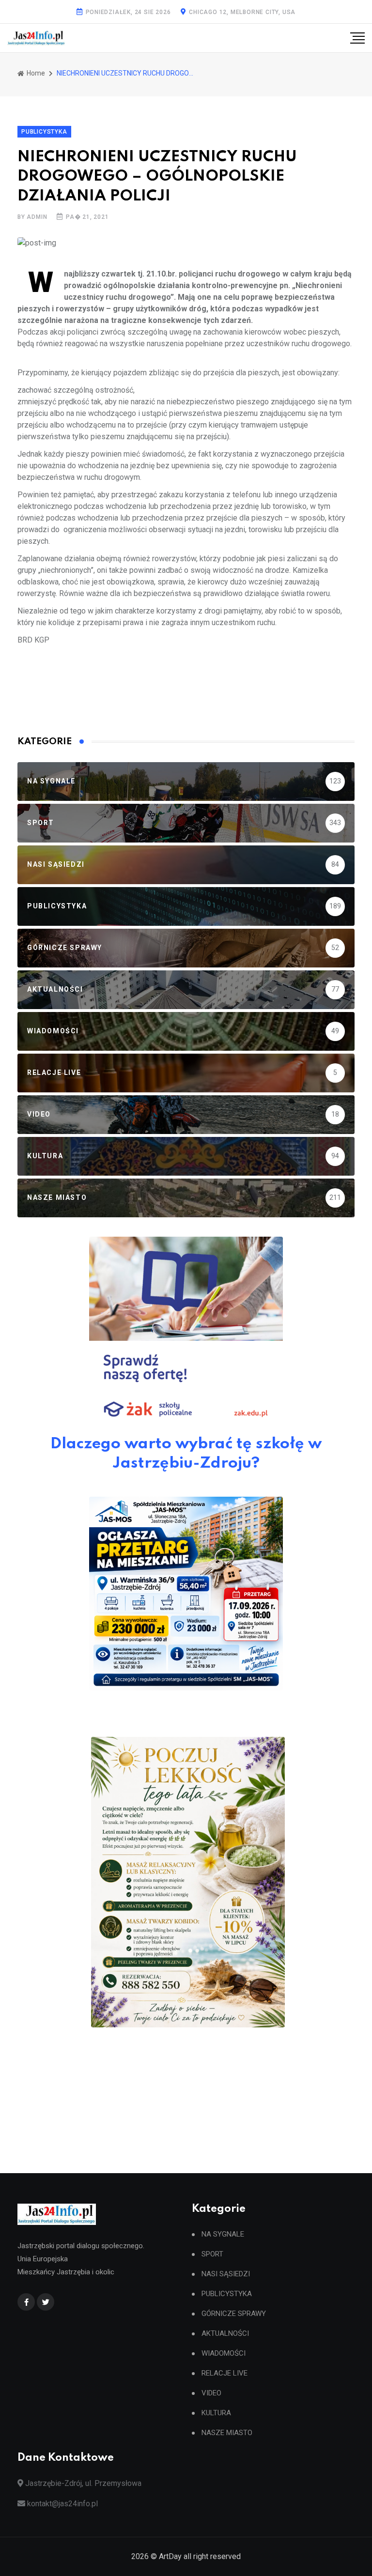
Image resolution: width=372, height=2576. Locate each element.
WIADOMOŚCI (224, 2354)
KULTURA (216, 2413)
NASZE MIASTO (227, 2433)
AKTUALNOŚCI (225, 2334)
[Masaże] (188, 1882)
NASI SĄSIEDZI (226, 2274)
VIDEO (211, 2393)
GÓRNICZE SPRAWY (234, 2314)
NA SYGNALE (223, 2234)
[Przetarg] (186, 1594)
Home (35, 73)
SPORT (212, 2254)
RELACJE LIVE (225, 2373)
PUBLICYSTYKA (227, 2294)
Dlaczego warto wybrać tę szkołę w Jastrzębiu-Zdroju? (186, 1454)
